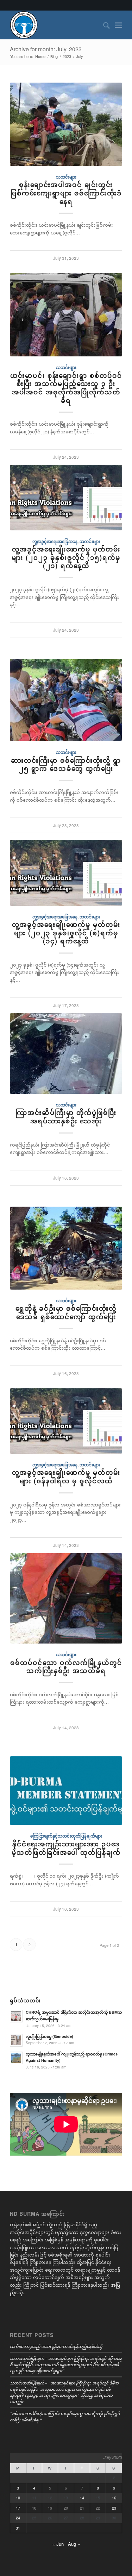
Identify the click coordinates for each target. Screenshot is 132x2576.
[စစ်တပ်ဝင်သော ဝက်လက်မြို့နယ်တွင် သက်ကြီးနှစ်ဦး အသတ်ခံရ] (66, 1599)
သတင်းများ (66, 177)
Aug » (74, 2544)
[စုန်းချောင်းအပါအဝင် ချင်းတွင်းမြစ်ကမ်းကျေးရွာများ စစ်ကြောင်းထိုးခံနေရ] (66, 124)
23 (114, 2508)
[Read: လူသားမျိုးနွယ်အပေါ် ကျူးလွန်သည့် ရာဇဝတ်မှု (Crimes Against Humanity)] (16, 2058)
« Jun (58, 2544)
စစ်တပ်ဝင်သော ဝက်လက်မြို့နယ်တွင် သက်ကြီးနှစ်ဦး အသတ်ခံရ (66, 1667)
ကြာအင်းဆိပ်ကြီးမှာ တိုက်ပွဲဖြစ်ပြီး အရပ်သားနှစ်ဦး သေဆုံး (66, 1117)
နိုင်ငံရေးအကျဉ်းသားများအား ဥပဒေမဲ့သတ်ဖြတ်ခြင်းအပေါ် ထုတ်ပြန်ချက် (66, 1848)
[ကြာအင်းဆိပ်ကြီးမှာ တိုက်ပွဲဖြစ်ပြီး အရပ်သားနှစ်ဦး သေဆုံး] (66, 1054)
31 (18, 2528)
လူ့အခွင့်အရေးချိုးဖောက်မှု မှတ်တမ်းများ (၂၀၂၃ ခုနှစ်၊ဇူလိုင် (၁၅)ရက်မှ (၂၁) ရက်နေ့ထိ (66, 557)
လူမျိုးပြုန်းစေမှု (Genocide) (49, 2036)
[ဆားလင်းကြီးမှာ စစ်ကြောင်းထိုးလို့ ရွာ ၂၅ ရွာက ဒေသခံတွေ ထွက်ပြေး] (66, 700)
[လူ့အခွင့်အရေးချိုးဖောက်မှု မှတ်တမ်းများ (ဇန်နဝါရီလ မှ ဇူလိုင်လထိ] (66, 1421)
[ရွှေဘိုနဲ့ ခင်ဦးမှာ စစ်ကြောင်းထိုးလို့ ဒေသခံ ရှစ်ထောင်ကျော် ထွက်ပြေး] (66, 1248)
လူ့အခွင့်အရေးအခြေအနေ (55, 541)
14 (82, 2498)
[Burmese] (55, 25)
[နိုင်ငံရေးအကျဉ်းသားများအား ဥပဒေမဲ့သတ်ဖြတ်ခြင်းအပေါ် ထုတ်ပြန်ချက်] (66, 1791)
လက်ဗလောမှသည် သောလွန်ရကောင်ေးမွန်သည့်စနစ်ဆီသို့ (56, 2346)
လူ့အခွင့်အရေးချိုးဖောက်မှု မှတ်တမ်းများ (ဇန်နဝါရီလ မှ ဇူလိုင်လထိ (66, 1477)
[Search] (103, 25)
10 (18, 2498)
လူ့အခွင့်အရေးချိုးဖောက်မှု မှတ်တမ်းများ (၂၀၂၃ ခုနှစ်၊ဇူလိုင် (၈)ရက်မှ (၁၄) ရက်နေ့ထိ (66, 933)
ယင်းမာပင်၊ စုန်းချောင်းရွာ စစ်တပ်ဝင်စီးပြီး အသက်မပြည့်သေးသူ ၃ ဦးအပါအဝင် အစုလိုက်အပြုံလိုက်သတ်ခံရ (66, 388)
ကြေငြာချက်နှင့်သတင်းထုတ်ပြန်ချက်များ (66, 1836)
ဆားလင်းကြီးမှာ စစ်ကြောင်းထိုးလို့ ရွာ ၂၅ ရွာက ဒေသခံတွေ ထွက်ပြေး (66, 764)
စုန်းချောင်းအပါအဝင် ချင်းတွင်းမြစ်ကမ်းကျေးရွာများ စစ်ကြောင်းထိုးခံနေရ (66, 193)
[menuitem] (103, 25)
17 (18, 2508)
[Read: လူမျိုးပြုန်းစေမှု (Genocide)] (16, 2040)
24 (18, 2518)
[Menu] (118, 25)
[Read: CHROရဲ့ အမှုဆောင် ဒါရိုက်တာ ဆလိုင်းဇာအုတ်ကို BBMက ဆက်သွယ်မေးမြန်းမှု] (16, 2016)
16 (114, 2498)
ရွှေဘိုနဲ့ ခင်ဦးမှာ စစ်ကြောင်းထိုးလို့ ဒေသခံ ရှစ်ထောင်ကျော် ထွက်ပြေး (66, 1312)
